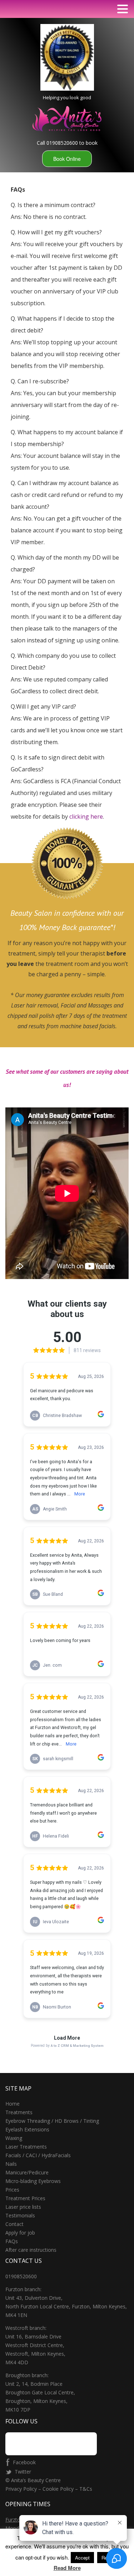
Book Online (67, 159)
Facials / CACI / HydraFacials (38, 2155)
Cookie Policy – (60, 2489)
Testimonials (20, 2215)
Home (13, 2104)
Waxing (14, 2138)
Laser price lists (23, 2207)
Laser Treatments (26, 2147)
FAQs (12, 2241)
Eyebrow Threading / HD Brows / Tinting (52, 2121)
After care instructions (31, 2250)
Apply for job (20, 2233)
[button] (123, 9)
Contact (14, 2224)
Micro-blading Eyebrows (33, 2181)
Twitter (23, 2472)
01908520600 (21, 2276)
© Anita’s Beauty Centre (33, 2480)
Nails (11, 2164)
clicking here (86, 817)
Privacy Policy (22, 2489)
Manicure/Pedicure (27, 2172)
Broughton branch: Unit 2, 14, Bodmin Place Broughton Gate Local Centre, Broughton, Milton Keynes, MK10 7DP (40, 2392)
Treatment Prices (25, 2198)
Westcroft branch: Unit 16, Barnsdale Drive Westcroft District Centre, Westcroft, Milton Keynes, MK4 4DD (35, 2345)
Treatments (19, 2112)
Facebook (24, 2462)
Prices (12, 2190)
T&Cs (86, 2489)
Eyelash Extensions (27, 2129)
